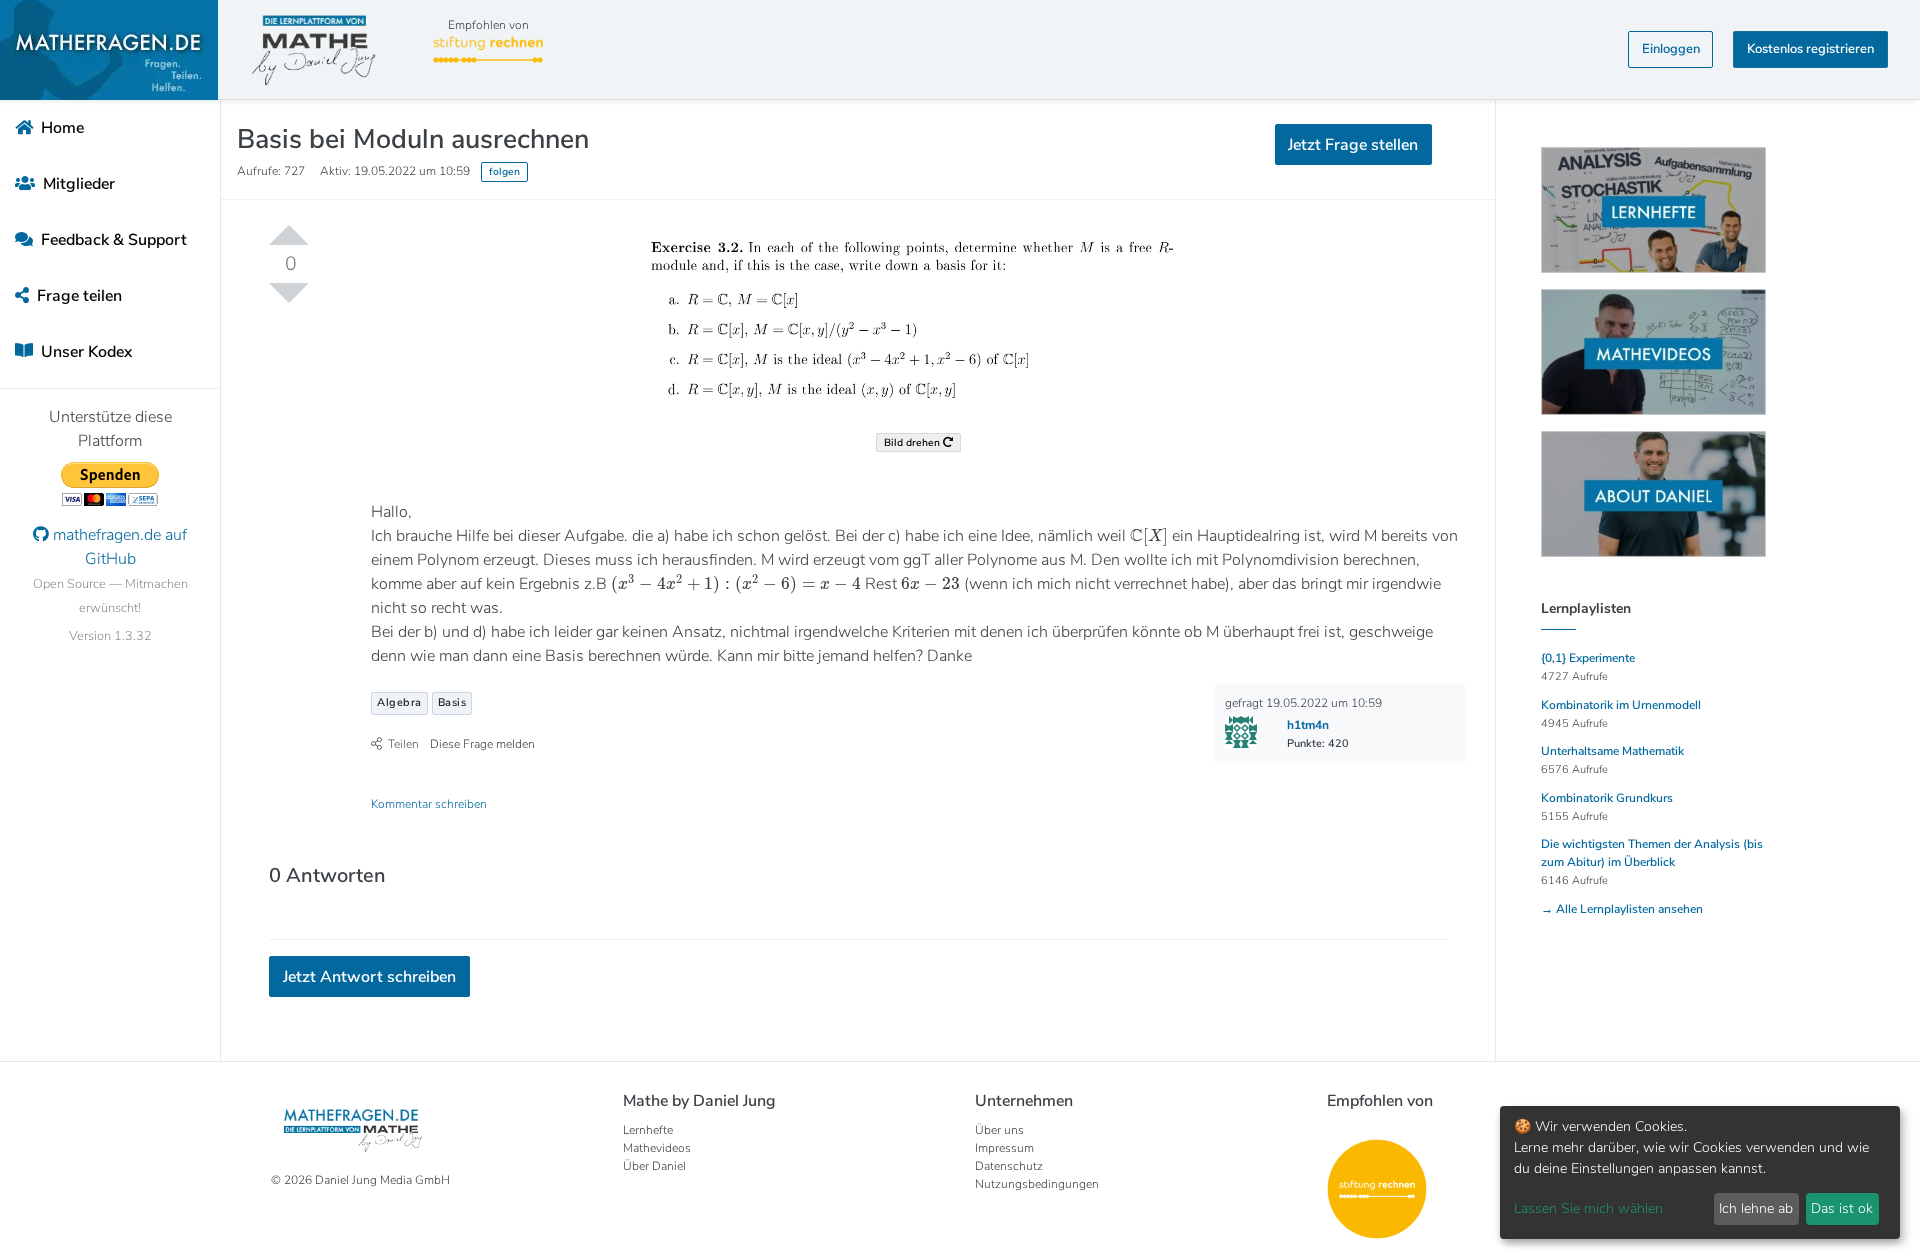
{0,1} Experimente (1588, 658)
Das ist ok (1842, 1208)
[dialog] (1700, 1172)
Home (60, 128)
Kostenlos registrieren (1810, 49)
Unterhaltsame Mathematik (1612, 751)
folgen (504, 171)
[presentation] (1148, 537)
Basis (452, 702)
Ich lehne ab (1756, 1208)
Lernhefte (648, 1130)
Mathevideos (657, 1148)
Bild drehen (913, 442)
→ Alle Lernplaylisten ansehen (1622, 909)
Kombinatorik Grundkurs (1607, 798)
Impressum (1004, 1148)
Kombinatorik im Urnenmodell (1621, 705)
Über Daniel (654, 1166)
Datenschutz (1009, 1166)
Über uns (999, 1130)
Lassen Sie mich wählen (1588, 1208)
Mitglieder (77, 184)
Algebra (399, 702)
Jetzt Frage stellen (1353, 145)
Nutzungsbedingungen (1037, 1184)
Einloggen (1671, 49)
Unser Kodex (84, 352)
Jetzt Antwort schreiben (369, 977)
